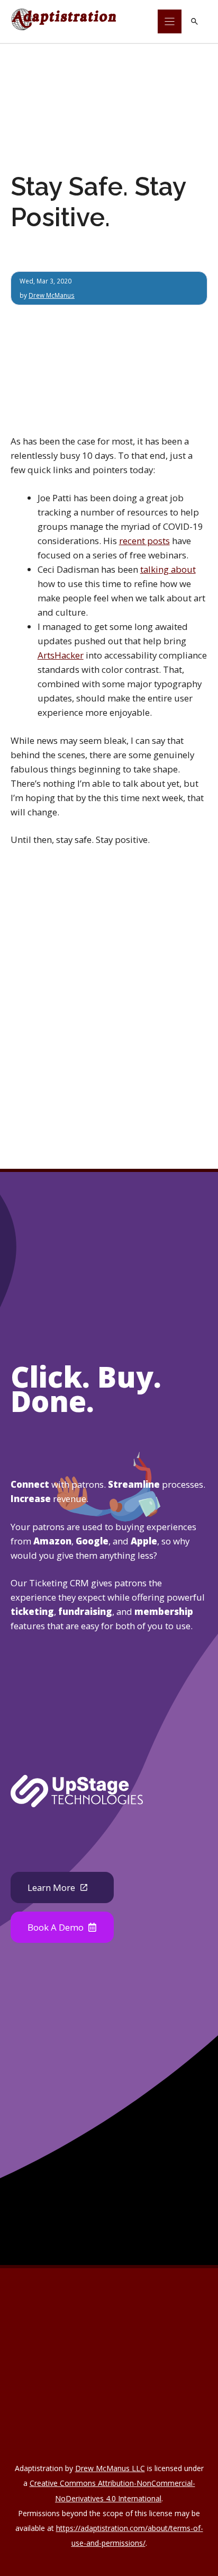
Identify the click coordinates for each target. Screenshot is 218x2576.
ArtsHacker (61, 655)
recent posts (144, 541)
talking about (168, 569)
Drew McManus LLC (110, 2468)
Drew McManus (52, 295)
